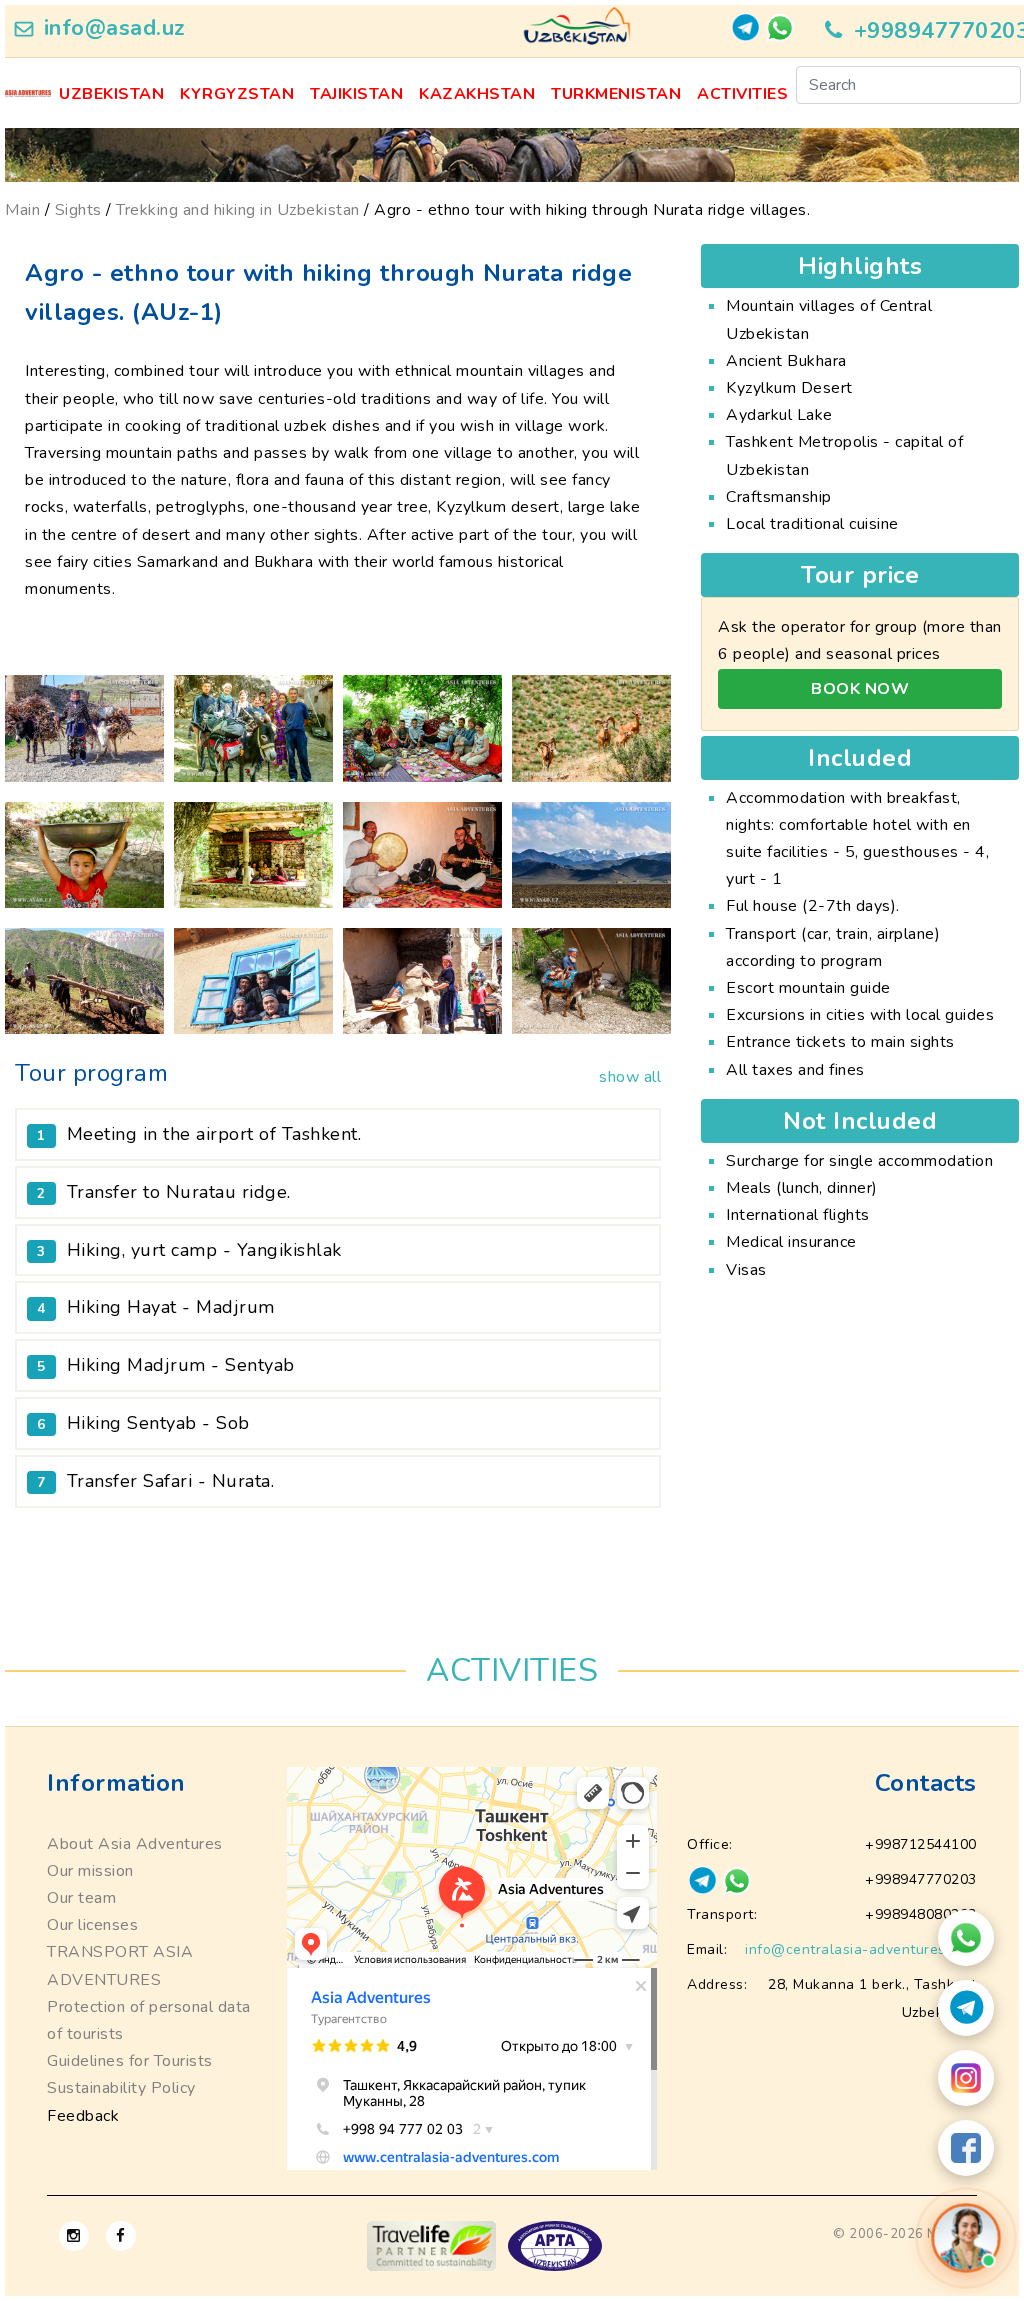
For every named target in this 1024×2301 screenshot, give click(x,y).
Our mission (90, 1871)
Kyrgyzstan (237, 94)
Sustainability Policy (121, 2088)
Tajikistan (356, 94)
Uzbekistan (111, 94)
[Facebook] (966, 2148)
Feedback (83, 2116)
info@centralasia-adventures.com (861, 1949)
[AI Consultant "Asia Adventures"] (965, 2237)
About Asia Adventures (135, 1844)
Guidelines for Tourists (130, 2061)
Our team (81, 1898)
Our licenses (92, 1925)
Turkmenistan (616, 94)
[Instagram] (966, 2078)
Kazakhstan (477, 94)
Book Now (860, 689)
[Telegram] (966, 2008)
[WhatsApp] (966, 1938)
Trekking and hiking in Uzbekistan (238, 210)
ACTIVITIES (742, 94)
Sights (78, 210)
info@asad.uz (115, 28)
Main (22, 210)
